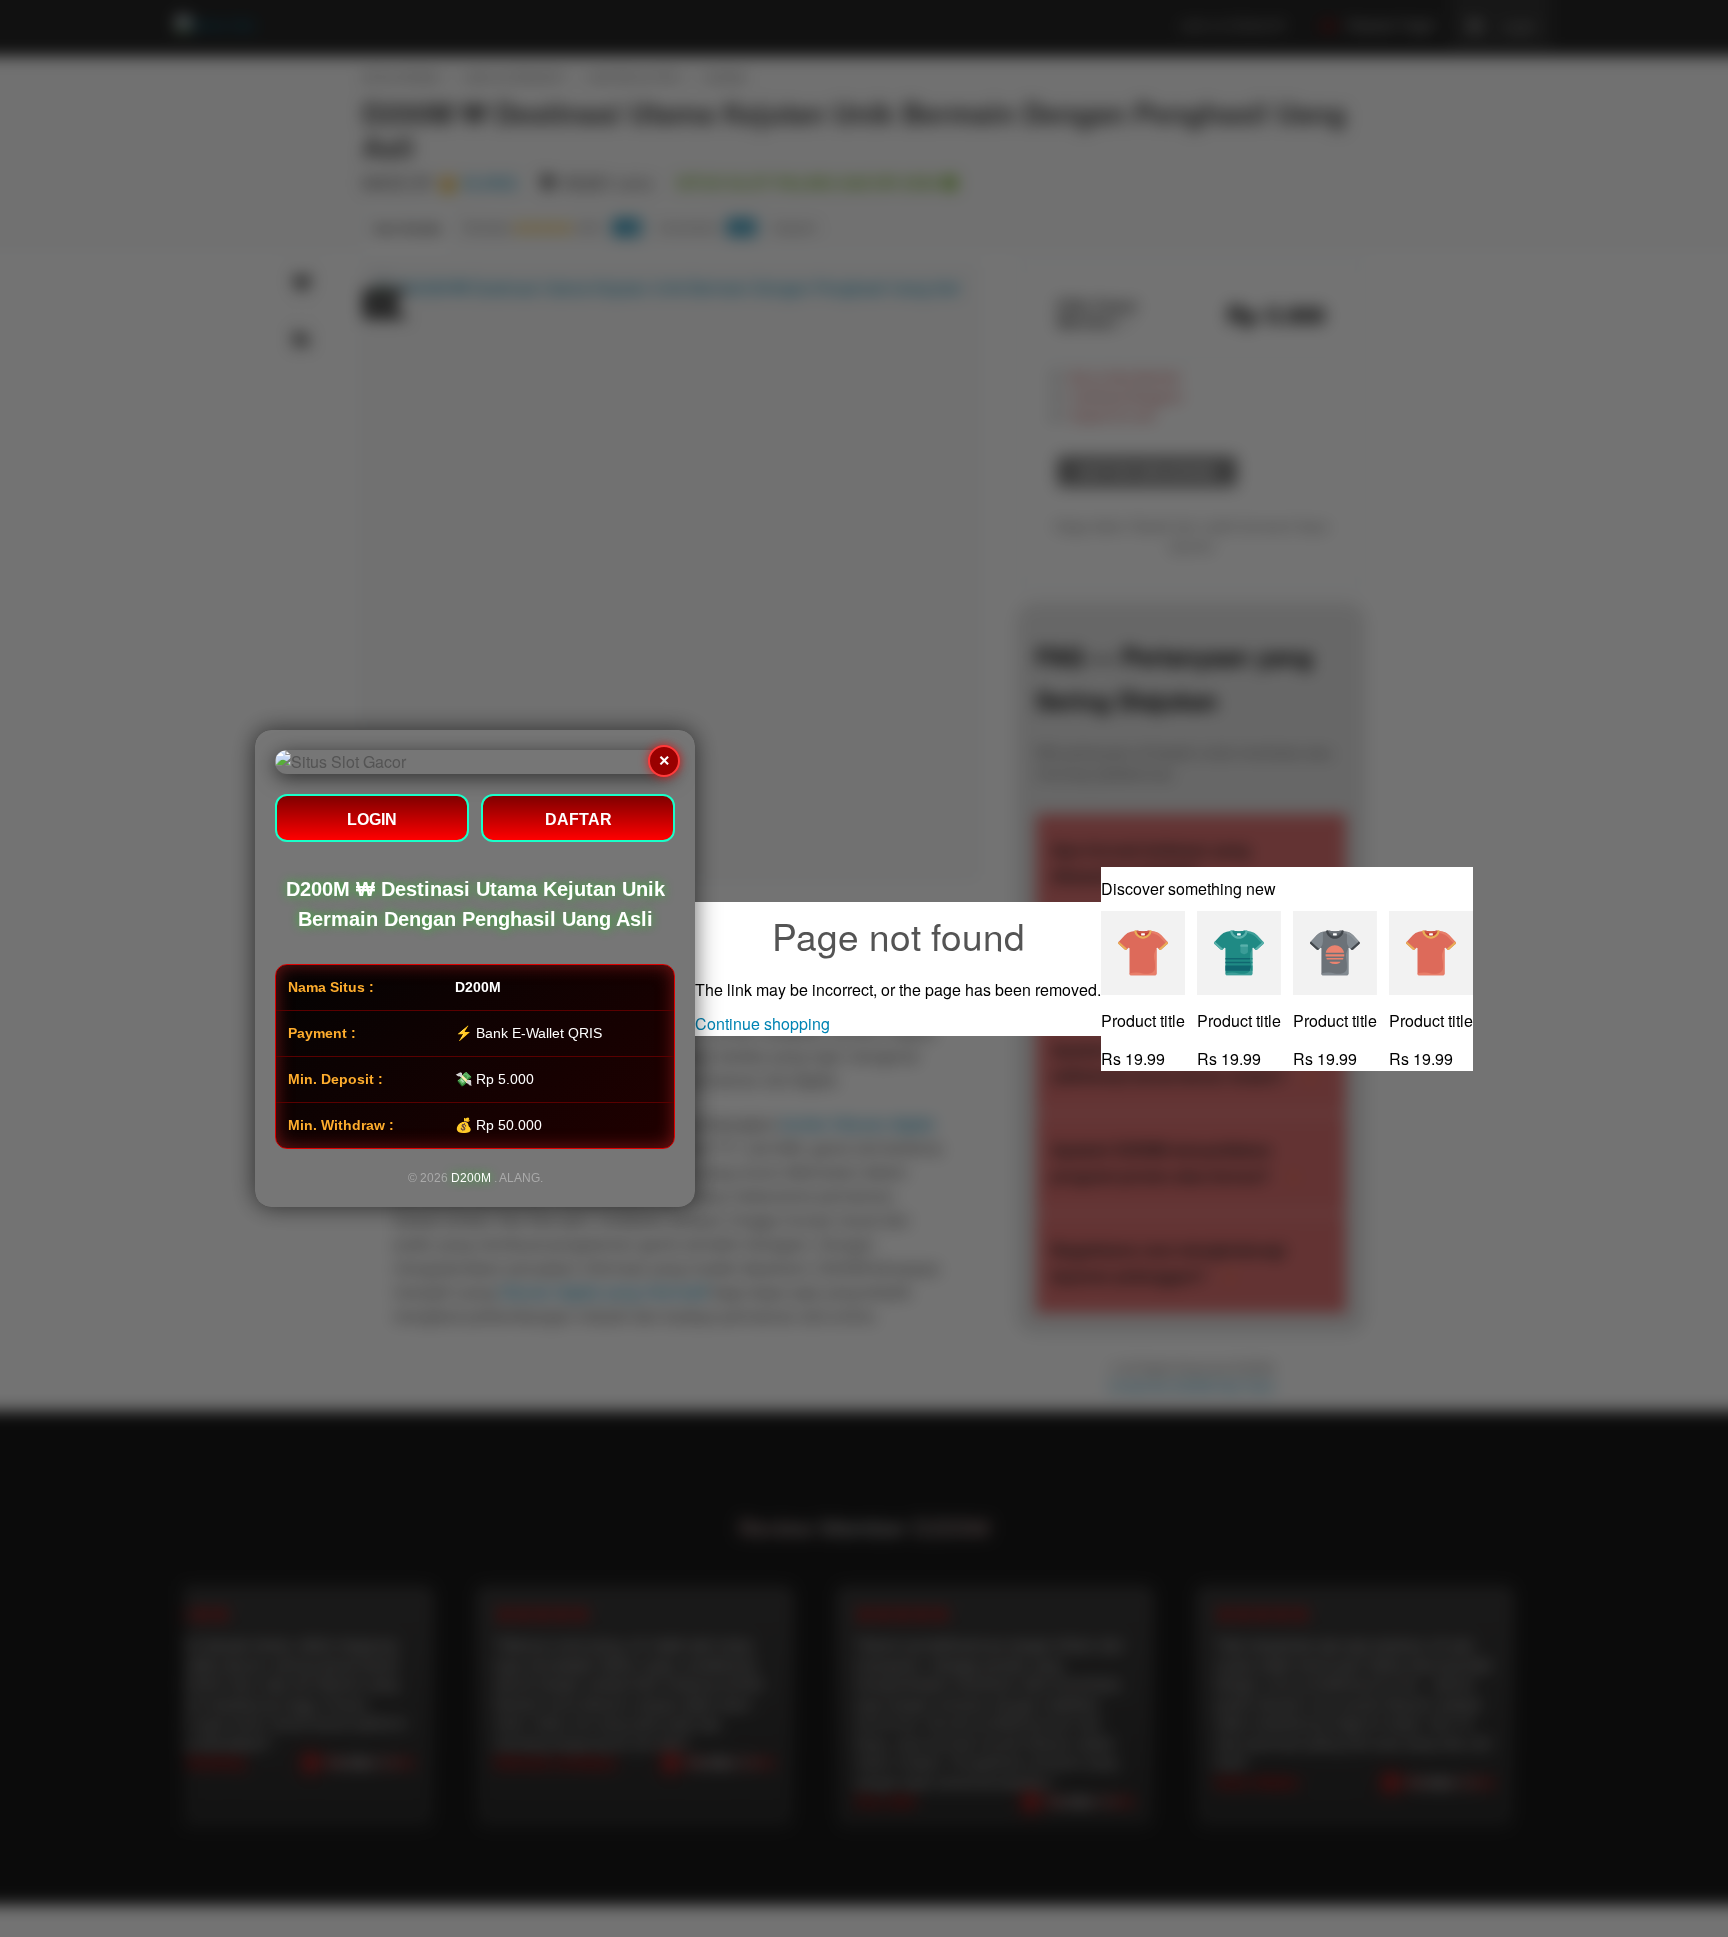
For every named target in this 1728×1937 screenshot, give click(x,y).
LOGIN (372, 819)
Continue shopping (762, 1023)
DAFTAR (578, 819)
